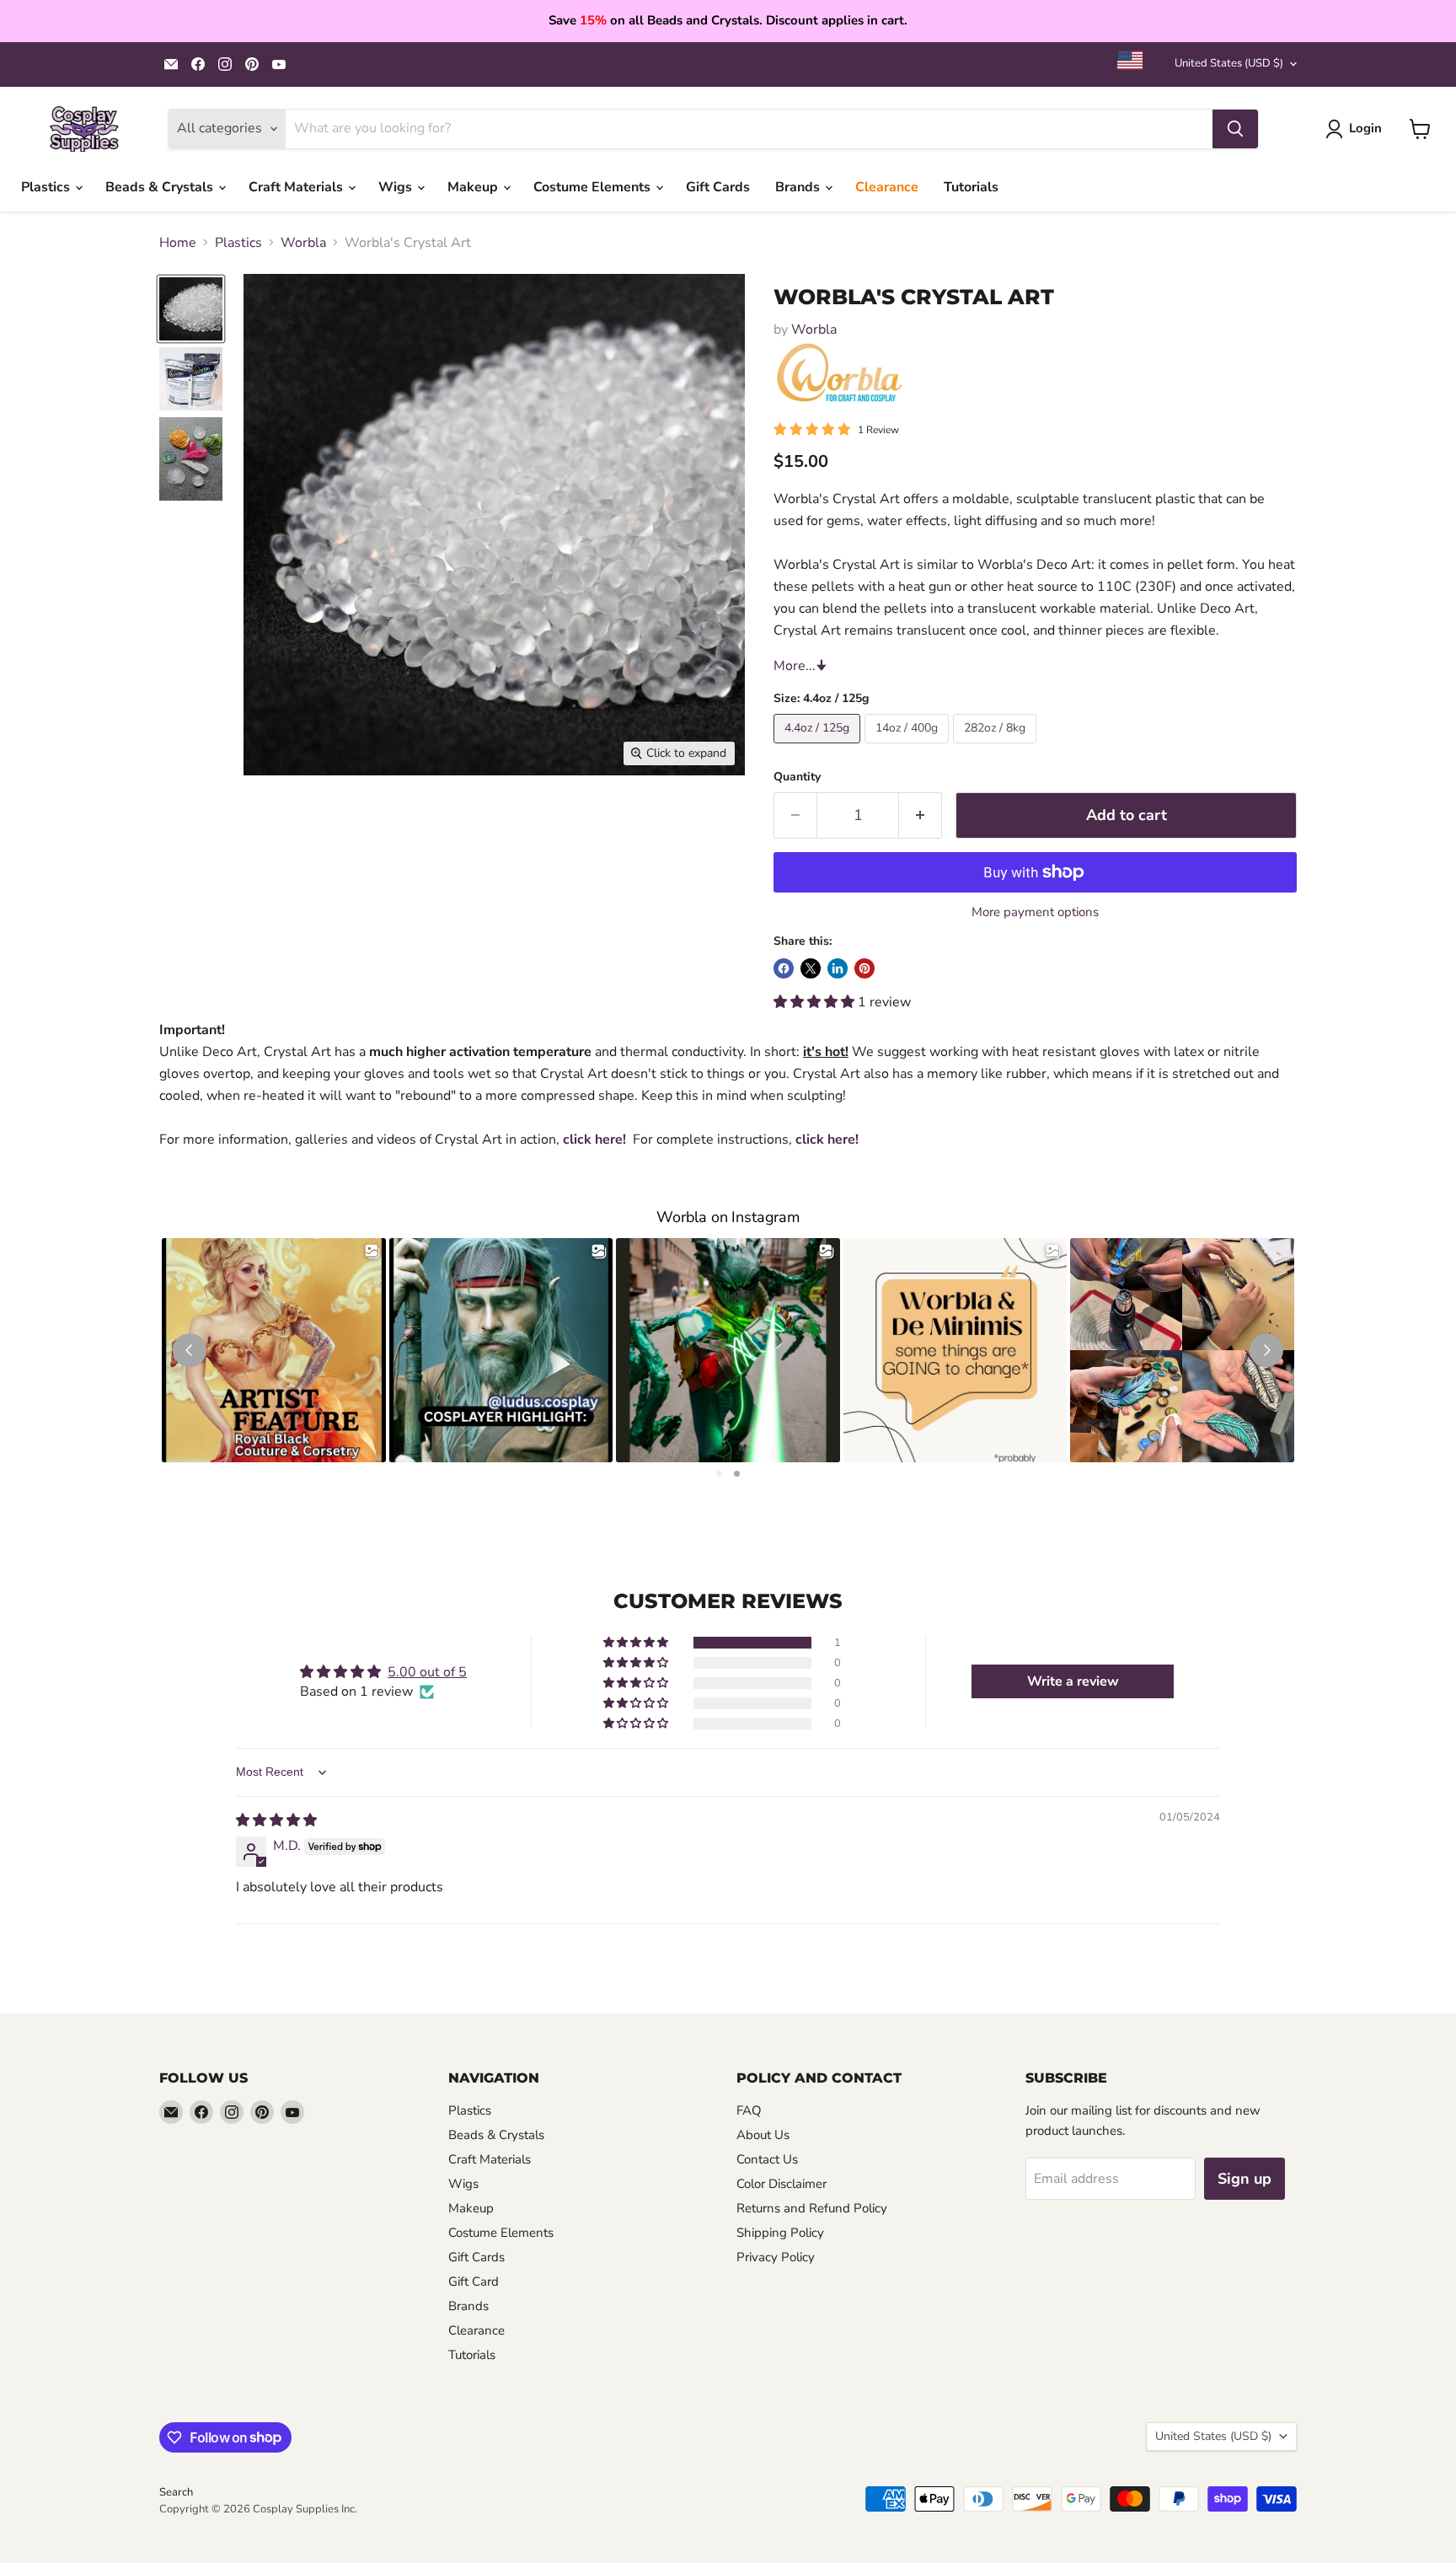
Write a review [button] (1073, 1681)
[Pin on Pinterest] (864, 968)
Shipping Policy (780, 2233)
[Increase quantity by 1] (921, 815)
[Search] (1235, 129)
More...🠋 (800, 666)
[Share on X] (811, 968)
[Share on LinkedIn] (838, 968)
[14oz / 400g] (909, 748)
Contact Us (767, 2159)
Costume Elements (594, 187)
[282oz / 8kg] (997, 748)
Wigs (397, 187)
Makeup (474, 187)
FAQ (749, 2110)
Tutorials (971, 187)
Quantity (797, 777)
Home (178, 243)
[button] (816, 1002)
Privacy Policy (776, 2257)
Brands (799, 187)
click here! (594, 1139)
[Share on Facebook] (784, 968)
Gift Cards (718, 187)
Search (176, 2492)
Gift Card (474, 2281)
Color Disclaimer (782, 2184)
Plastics (47, 187)
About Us (763, 2135)
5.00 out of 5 (427, 1672)
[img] (276, 1820)
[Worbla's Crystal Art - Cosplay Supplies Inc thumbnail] (191, 309)
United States (1229, 63)
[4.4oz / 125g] (819, 748)
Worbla (303, 243)
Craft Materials (297, 187)
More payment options (1035, 912)
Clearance (887, 187)
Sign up (1245, 2179)
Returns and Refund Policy (812, 2208)
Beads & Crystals (161, 187)
